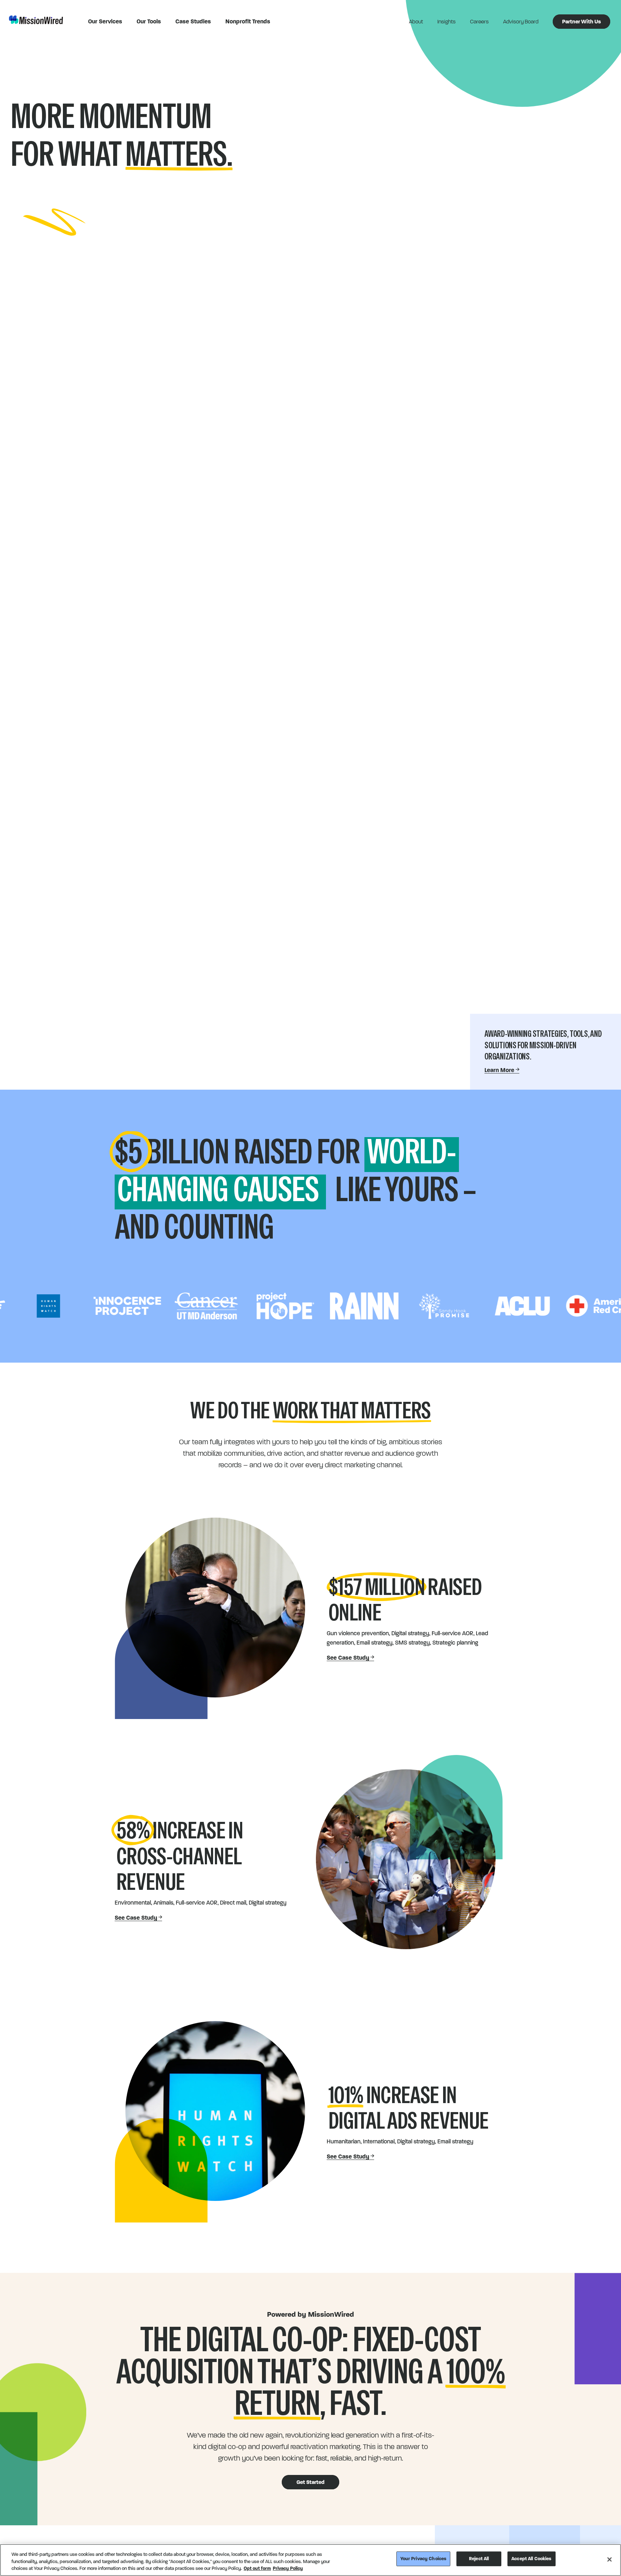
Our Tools (149, 21)
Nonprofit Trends (248, 21)
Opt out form (257, 2568)
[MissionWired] (36, 20)
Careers (479, 22)
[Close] (609, 2559)
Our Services (105, 21)
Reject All (479, 2558)
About (416, 22)
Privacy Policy (288, 2568)
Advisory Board (521, 22)
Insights (447, 22)
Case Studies (193, 21)
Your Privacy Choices (424, 2558)
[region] (310, 2560)
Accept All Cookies (531, 2558)
